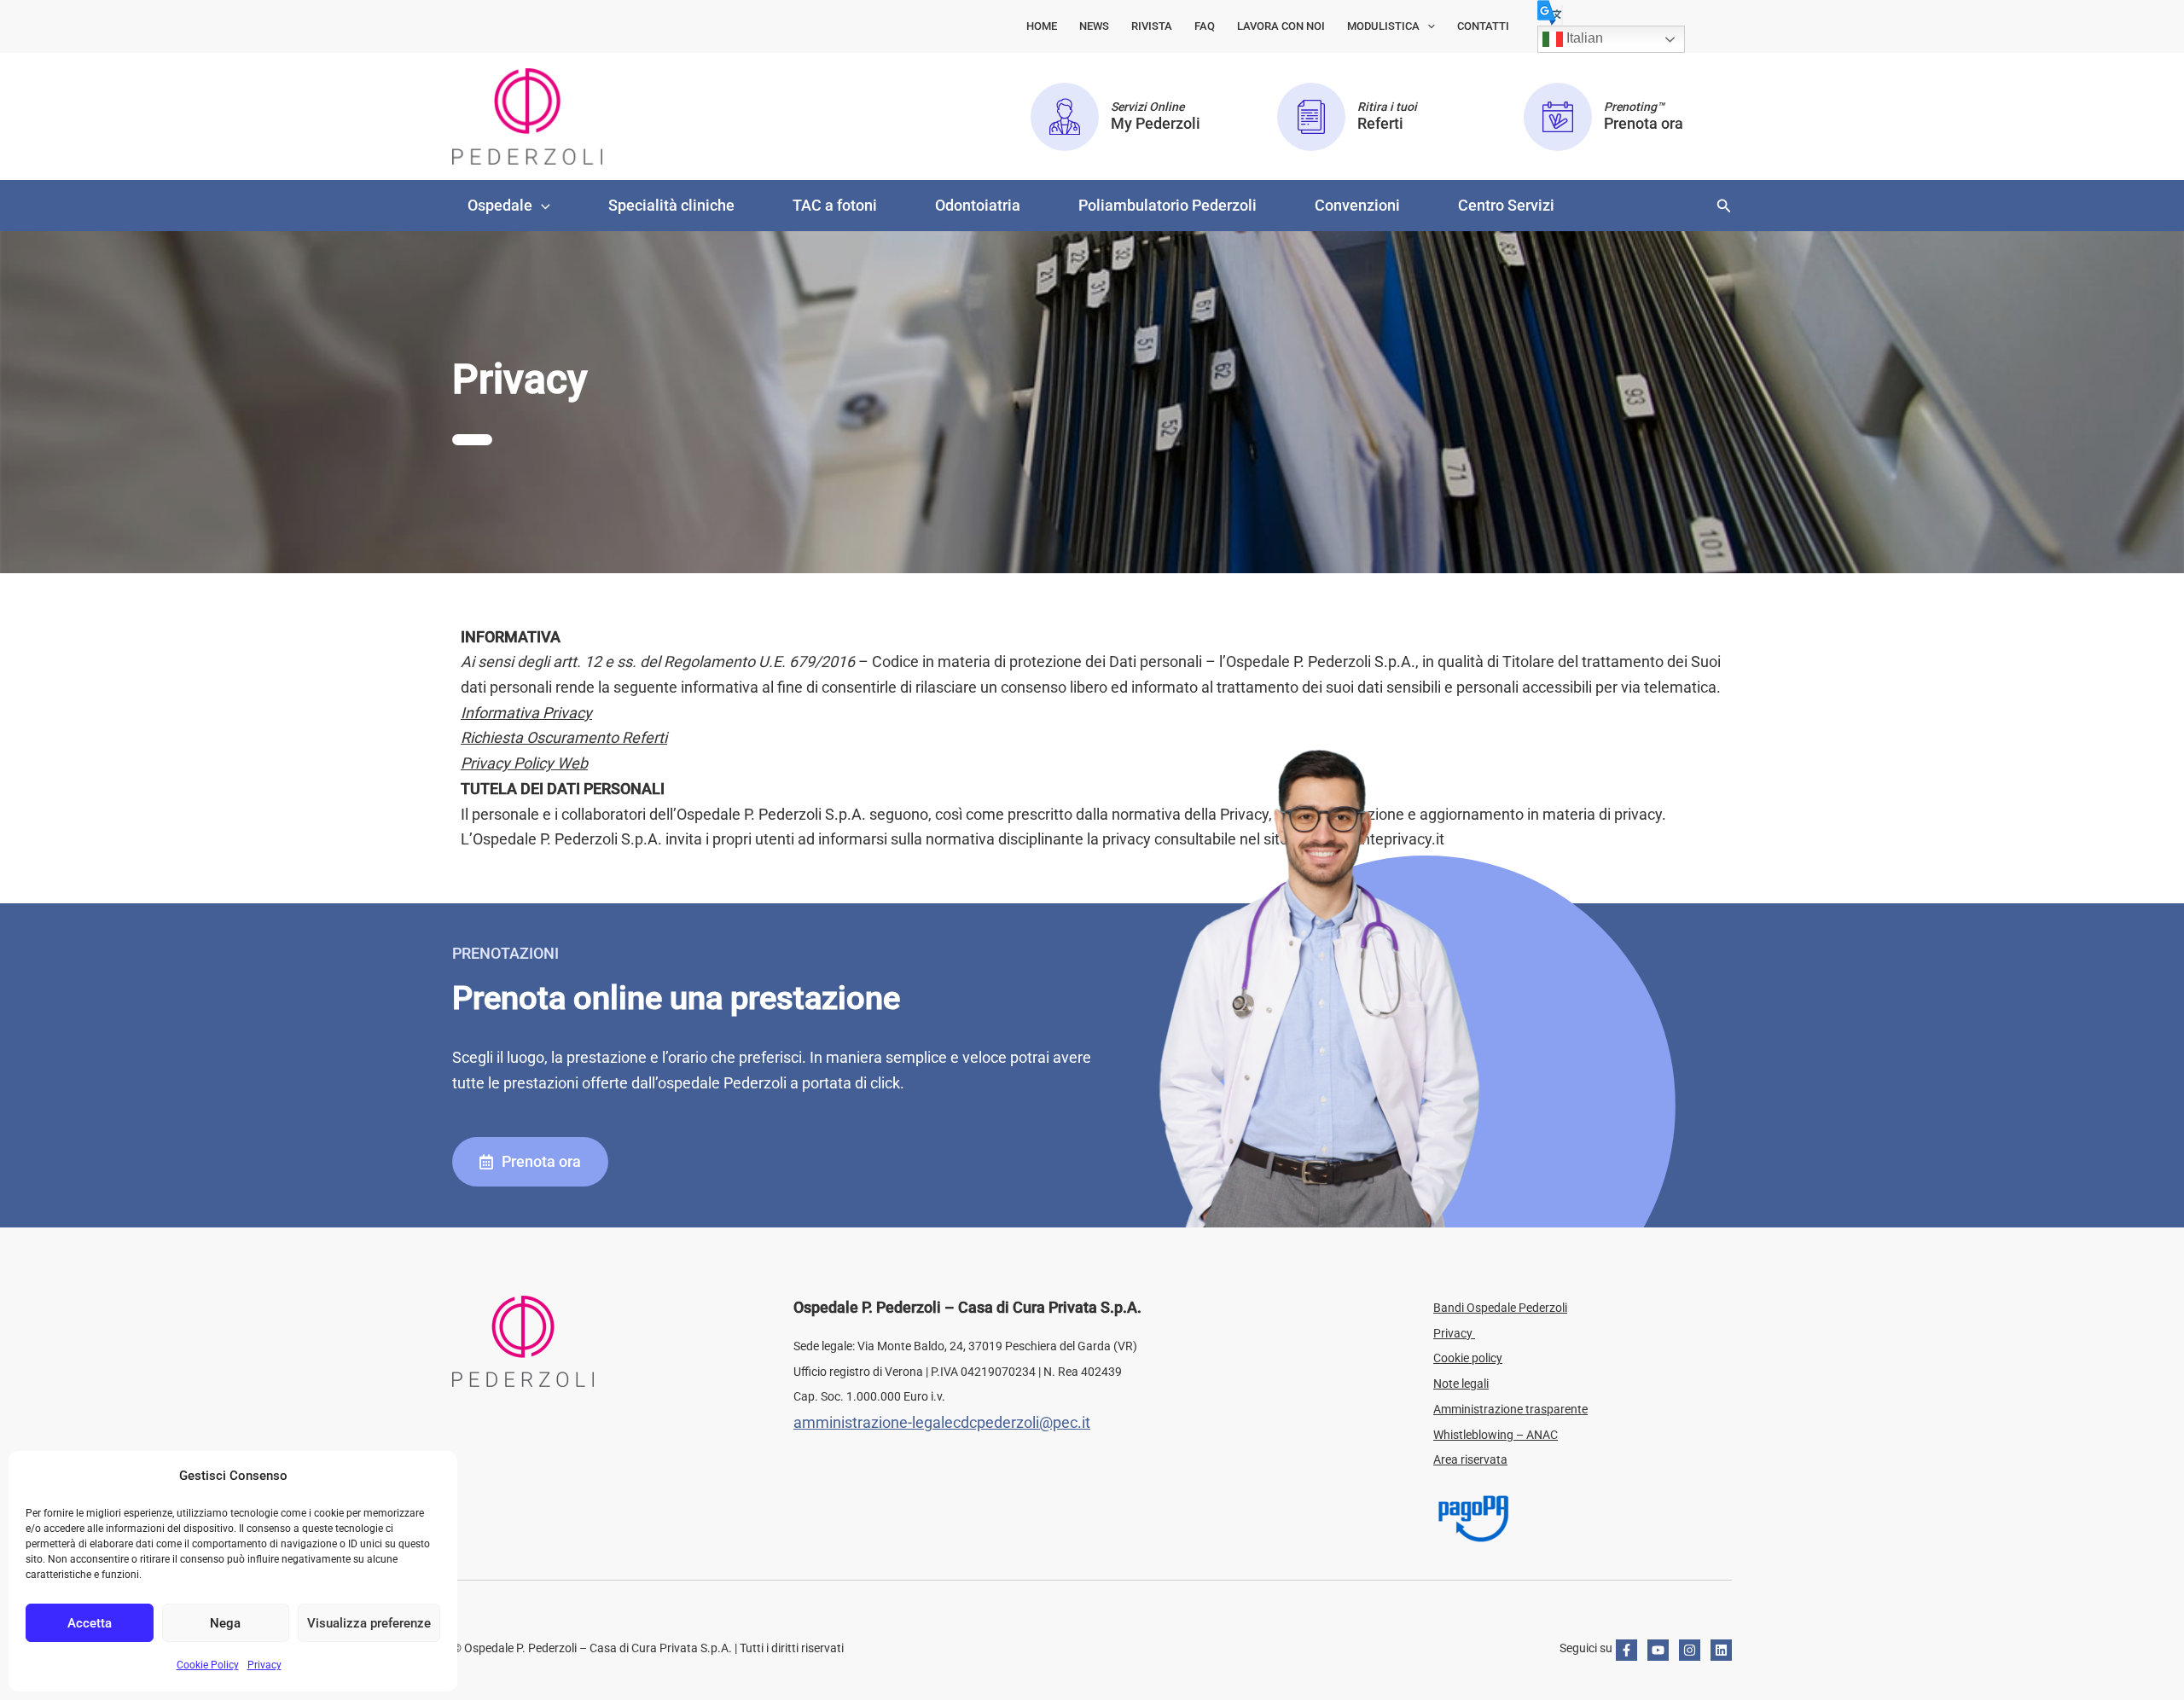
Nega (225, 1623)
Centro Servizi (1506, 205)
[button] (1427, 26)
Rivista (1152, 26)
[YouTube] (1658, 1650)
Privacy (264, 1665)
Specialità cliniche (671, 205)
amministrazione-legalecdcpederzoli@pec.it (942, 1422)
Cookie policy (1468, 1358)
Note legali (1461, 1384)
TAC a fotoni (835, 205)
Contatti (1483, 26)
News (1094, 26)
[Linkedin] (1721, 1650)
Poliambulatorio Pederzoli (1168, 205)
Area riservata (1470, 1459)
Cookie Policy (208, 1665)
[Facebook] (1626, 1650)
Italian (1583, 38)
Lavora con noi (1281, 26)
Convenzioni (1357, 205)
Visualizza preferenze (369, 1623)
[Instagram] (1690, 1650)
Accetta (90, 1623)
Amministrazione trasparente (1510, 1409)
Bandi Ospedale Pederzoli (1500, 1308)
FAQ (1205, 26)
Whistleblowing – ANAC (1496, 1435)
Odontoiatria (978, 205)
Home (1042, 26)
